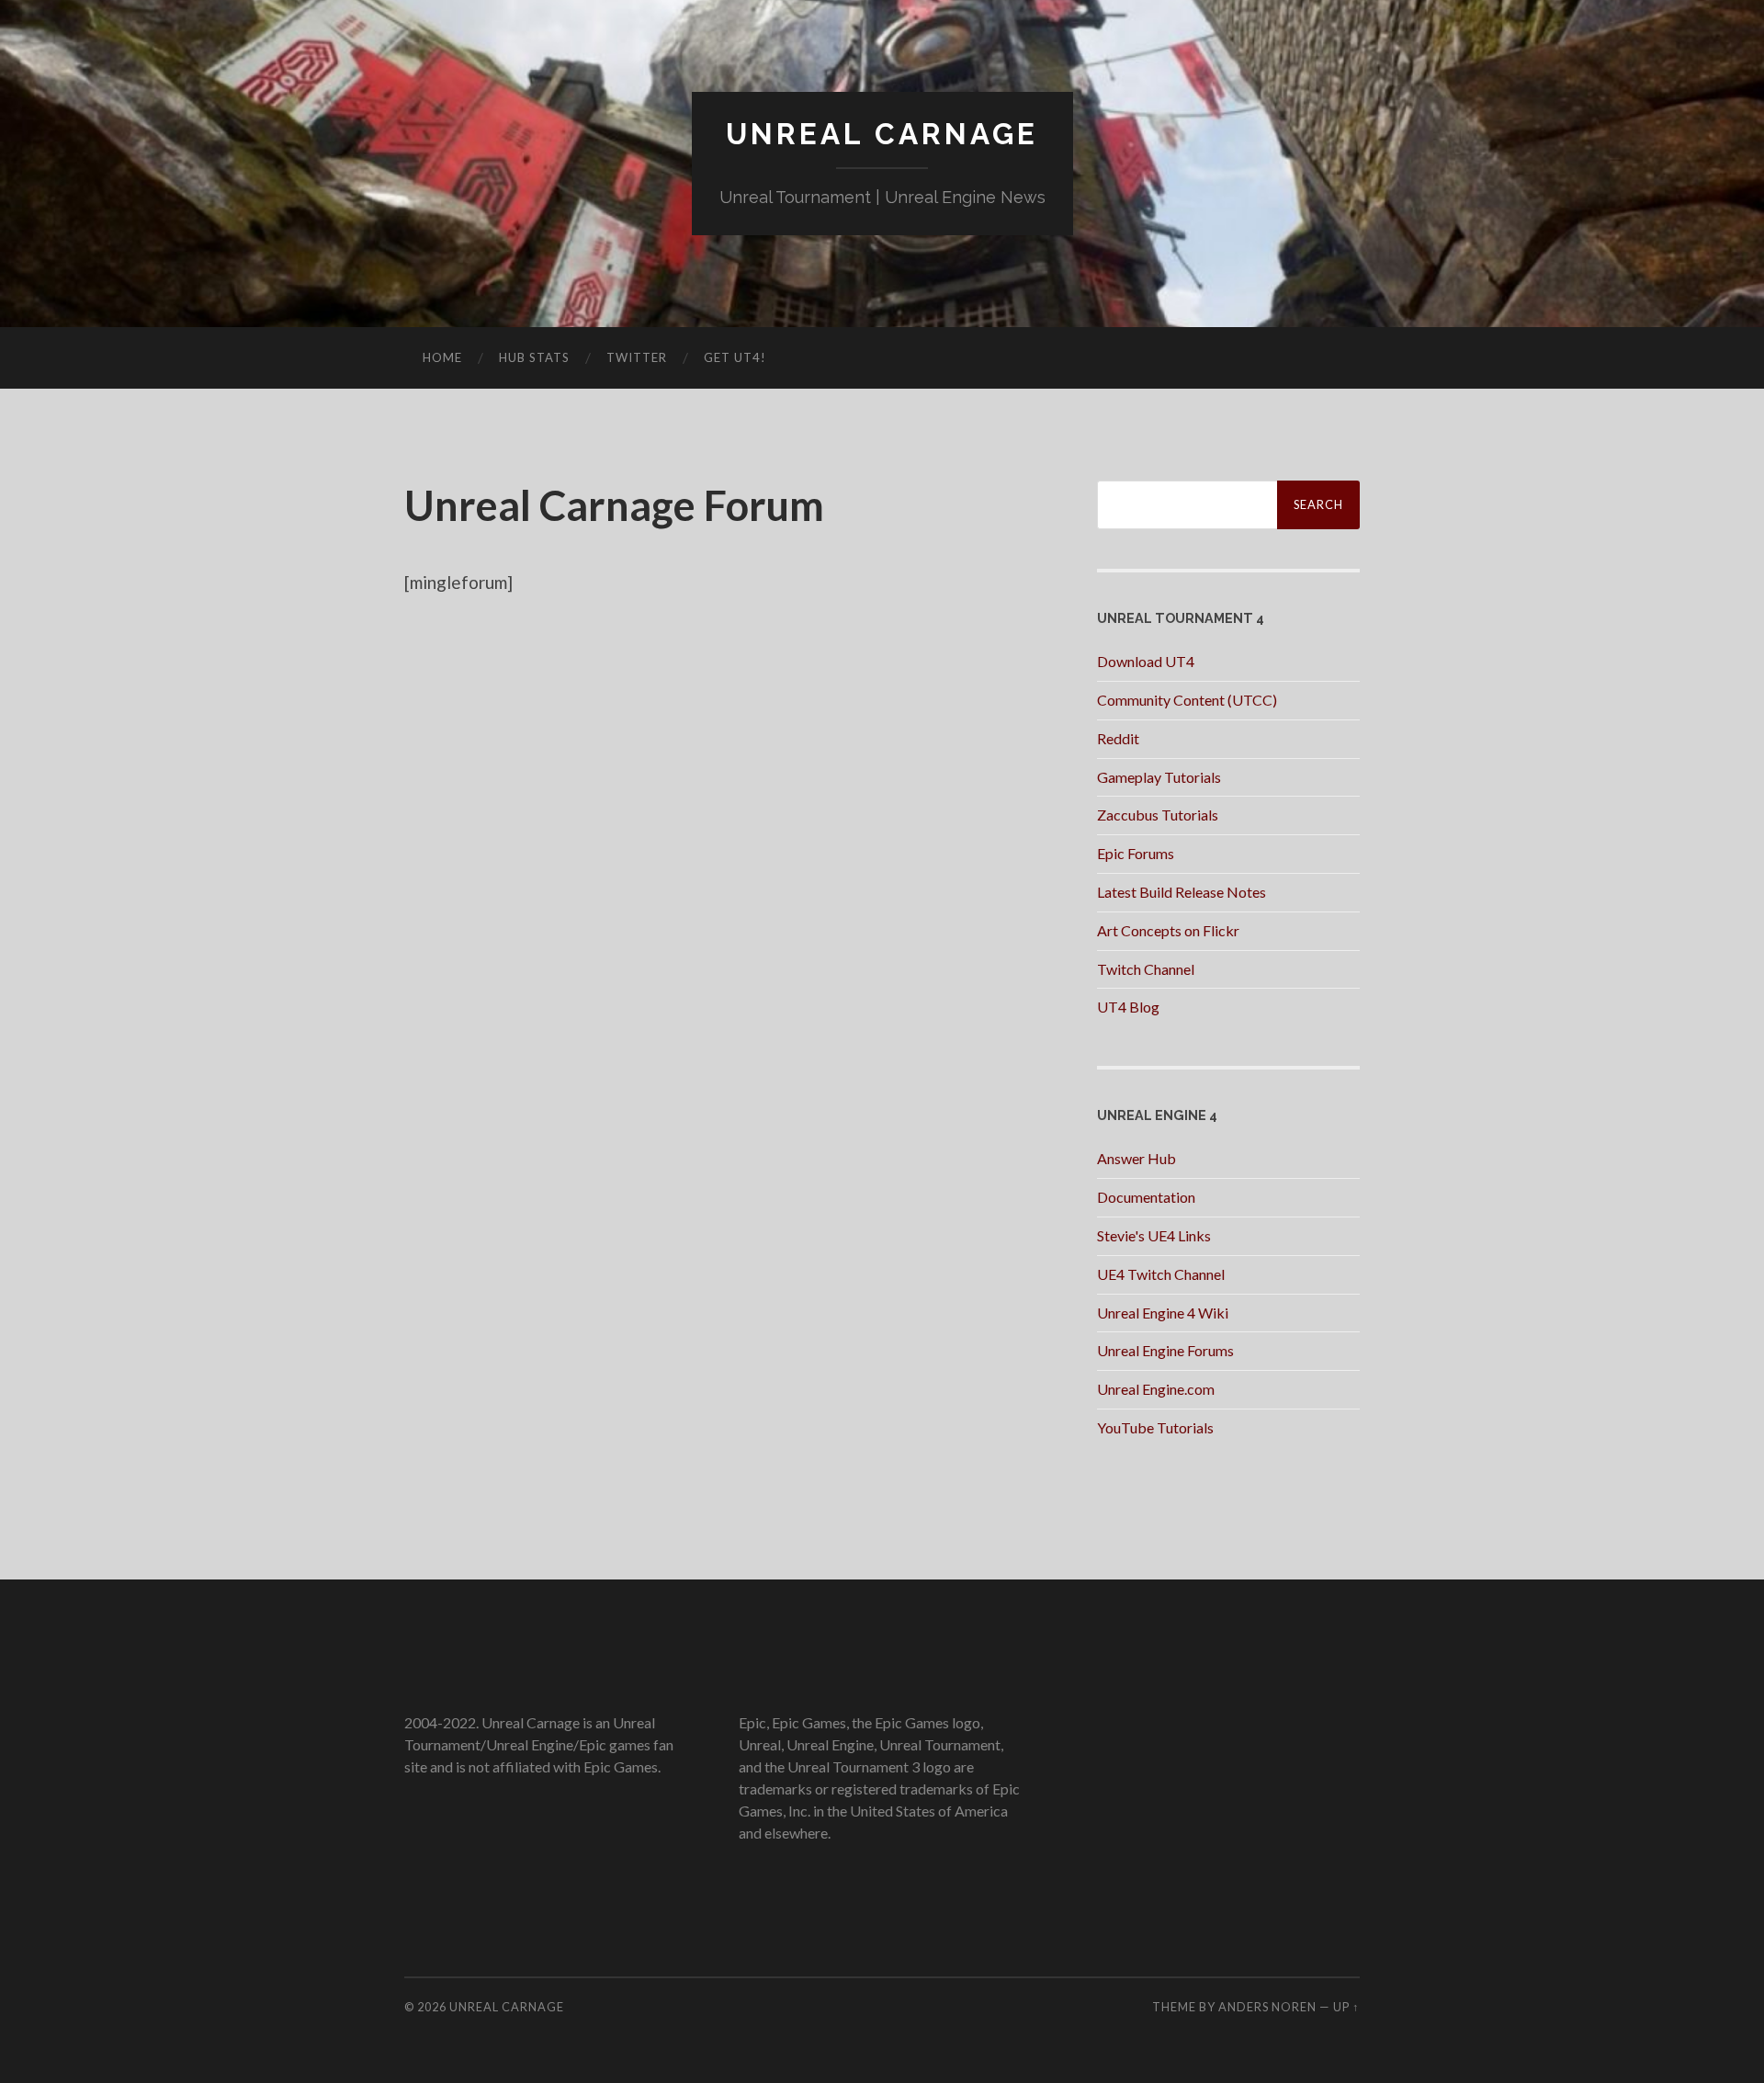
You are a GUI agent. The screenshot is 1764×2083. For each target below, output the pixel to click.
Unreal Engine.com (1156, 1389)
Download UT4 (1146, 661)
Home (442, 357)
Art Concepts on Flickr (1168, 930)
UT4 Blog (1128, 1007)
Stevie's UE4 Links (1154, 1235)
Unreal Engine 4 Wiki (1163, 1313)
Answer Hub (1136, 1158)
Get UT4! (735, 357)
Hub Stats (534, 357)
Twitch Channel (1146, 969)
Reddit (1118, 738)
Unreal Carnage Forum (614, 505)
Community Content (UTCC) (1187, 700)
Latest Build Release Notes (1182, 892)
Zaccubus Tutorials (1158, 815)
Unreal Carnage (882, 134)
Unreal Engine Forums (1165, 1350)
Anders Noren (1267, 2007)
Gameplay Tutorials (1159, 777)
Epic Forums (1136, 853)
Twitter (637, 357)
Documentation (1146, 1197)
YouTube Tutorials (1155, 1427)
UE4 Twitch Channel (1161, 1274)
